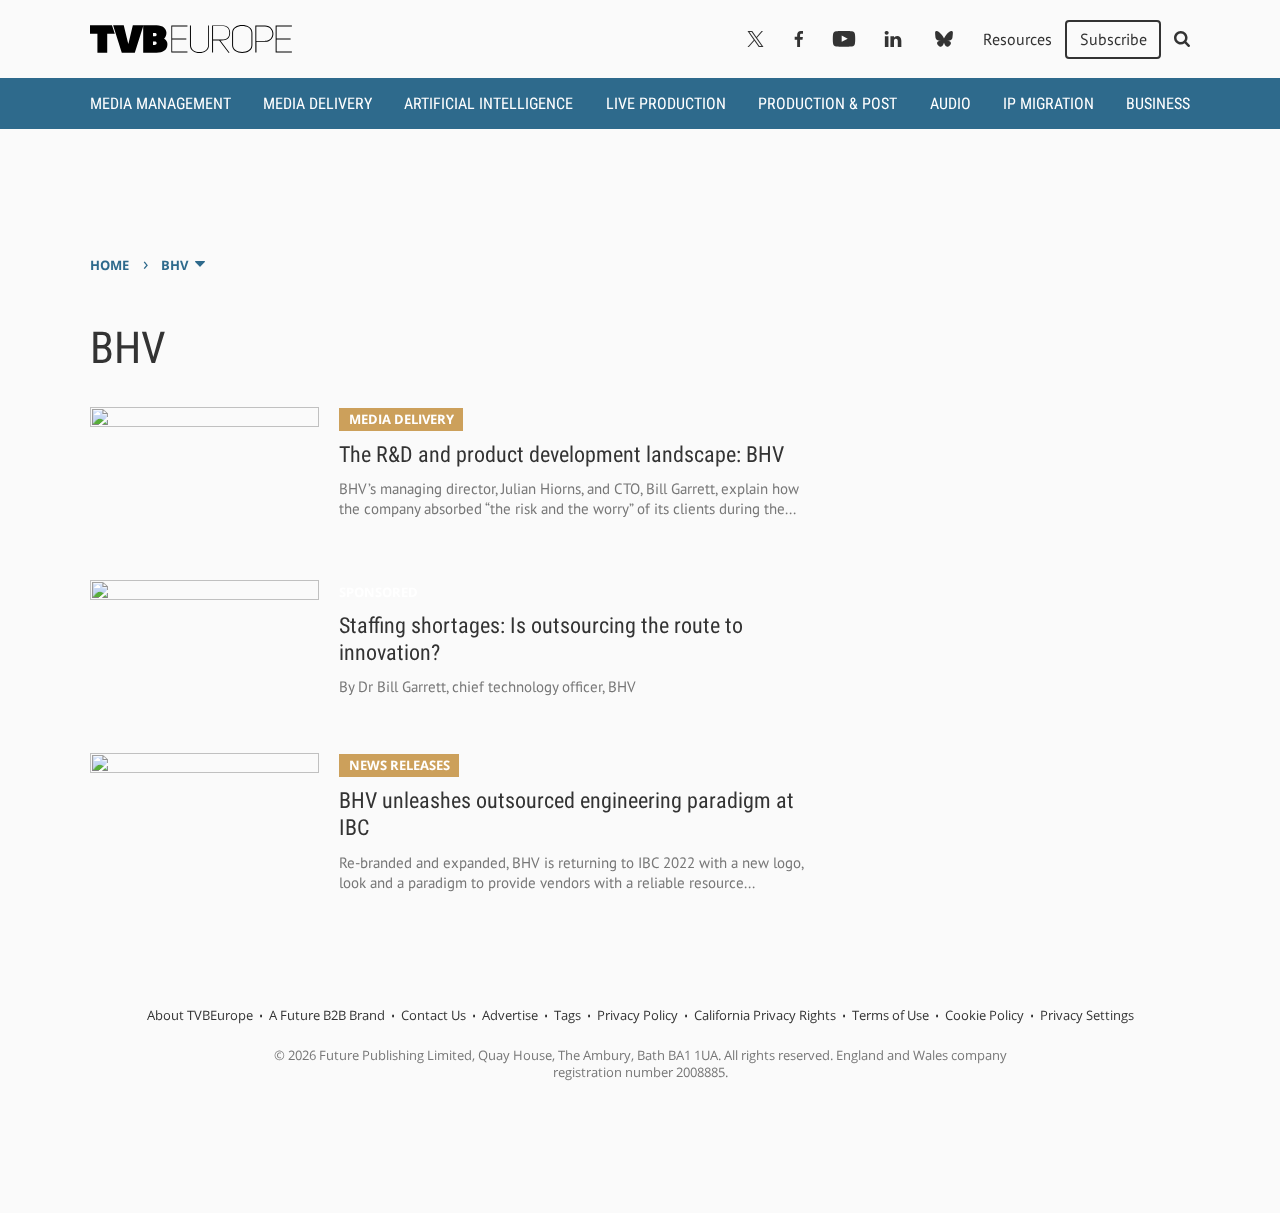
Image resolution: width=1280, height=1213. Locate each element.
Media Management (160, 103)
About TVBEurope (200, 1015)
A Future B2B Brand (327, 1015)
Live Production (666, 103)
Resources (1017, 39)
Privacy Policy (637, 1015)
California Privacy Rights (765, 1015)
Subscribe (1113, 39)
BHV (174, 265)
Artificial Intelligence (488, 103)
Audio (950, 103)
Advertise (510, 1015)
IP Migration (1048, 103)
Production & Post (827, 103)
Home (109, 265)
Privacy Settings (1087, 1015)
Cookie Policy (984, 1015)
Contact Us (433, 1015)
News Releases (399, 765)
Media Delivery (317, 103)
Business (1158, 103)
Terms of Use (890, 1015)
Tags (567, 1015)
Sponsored (378, 592)
